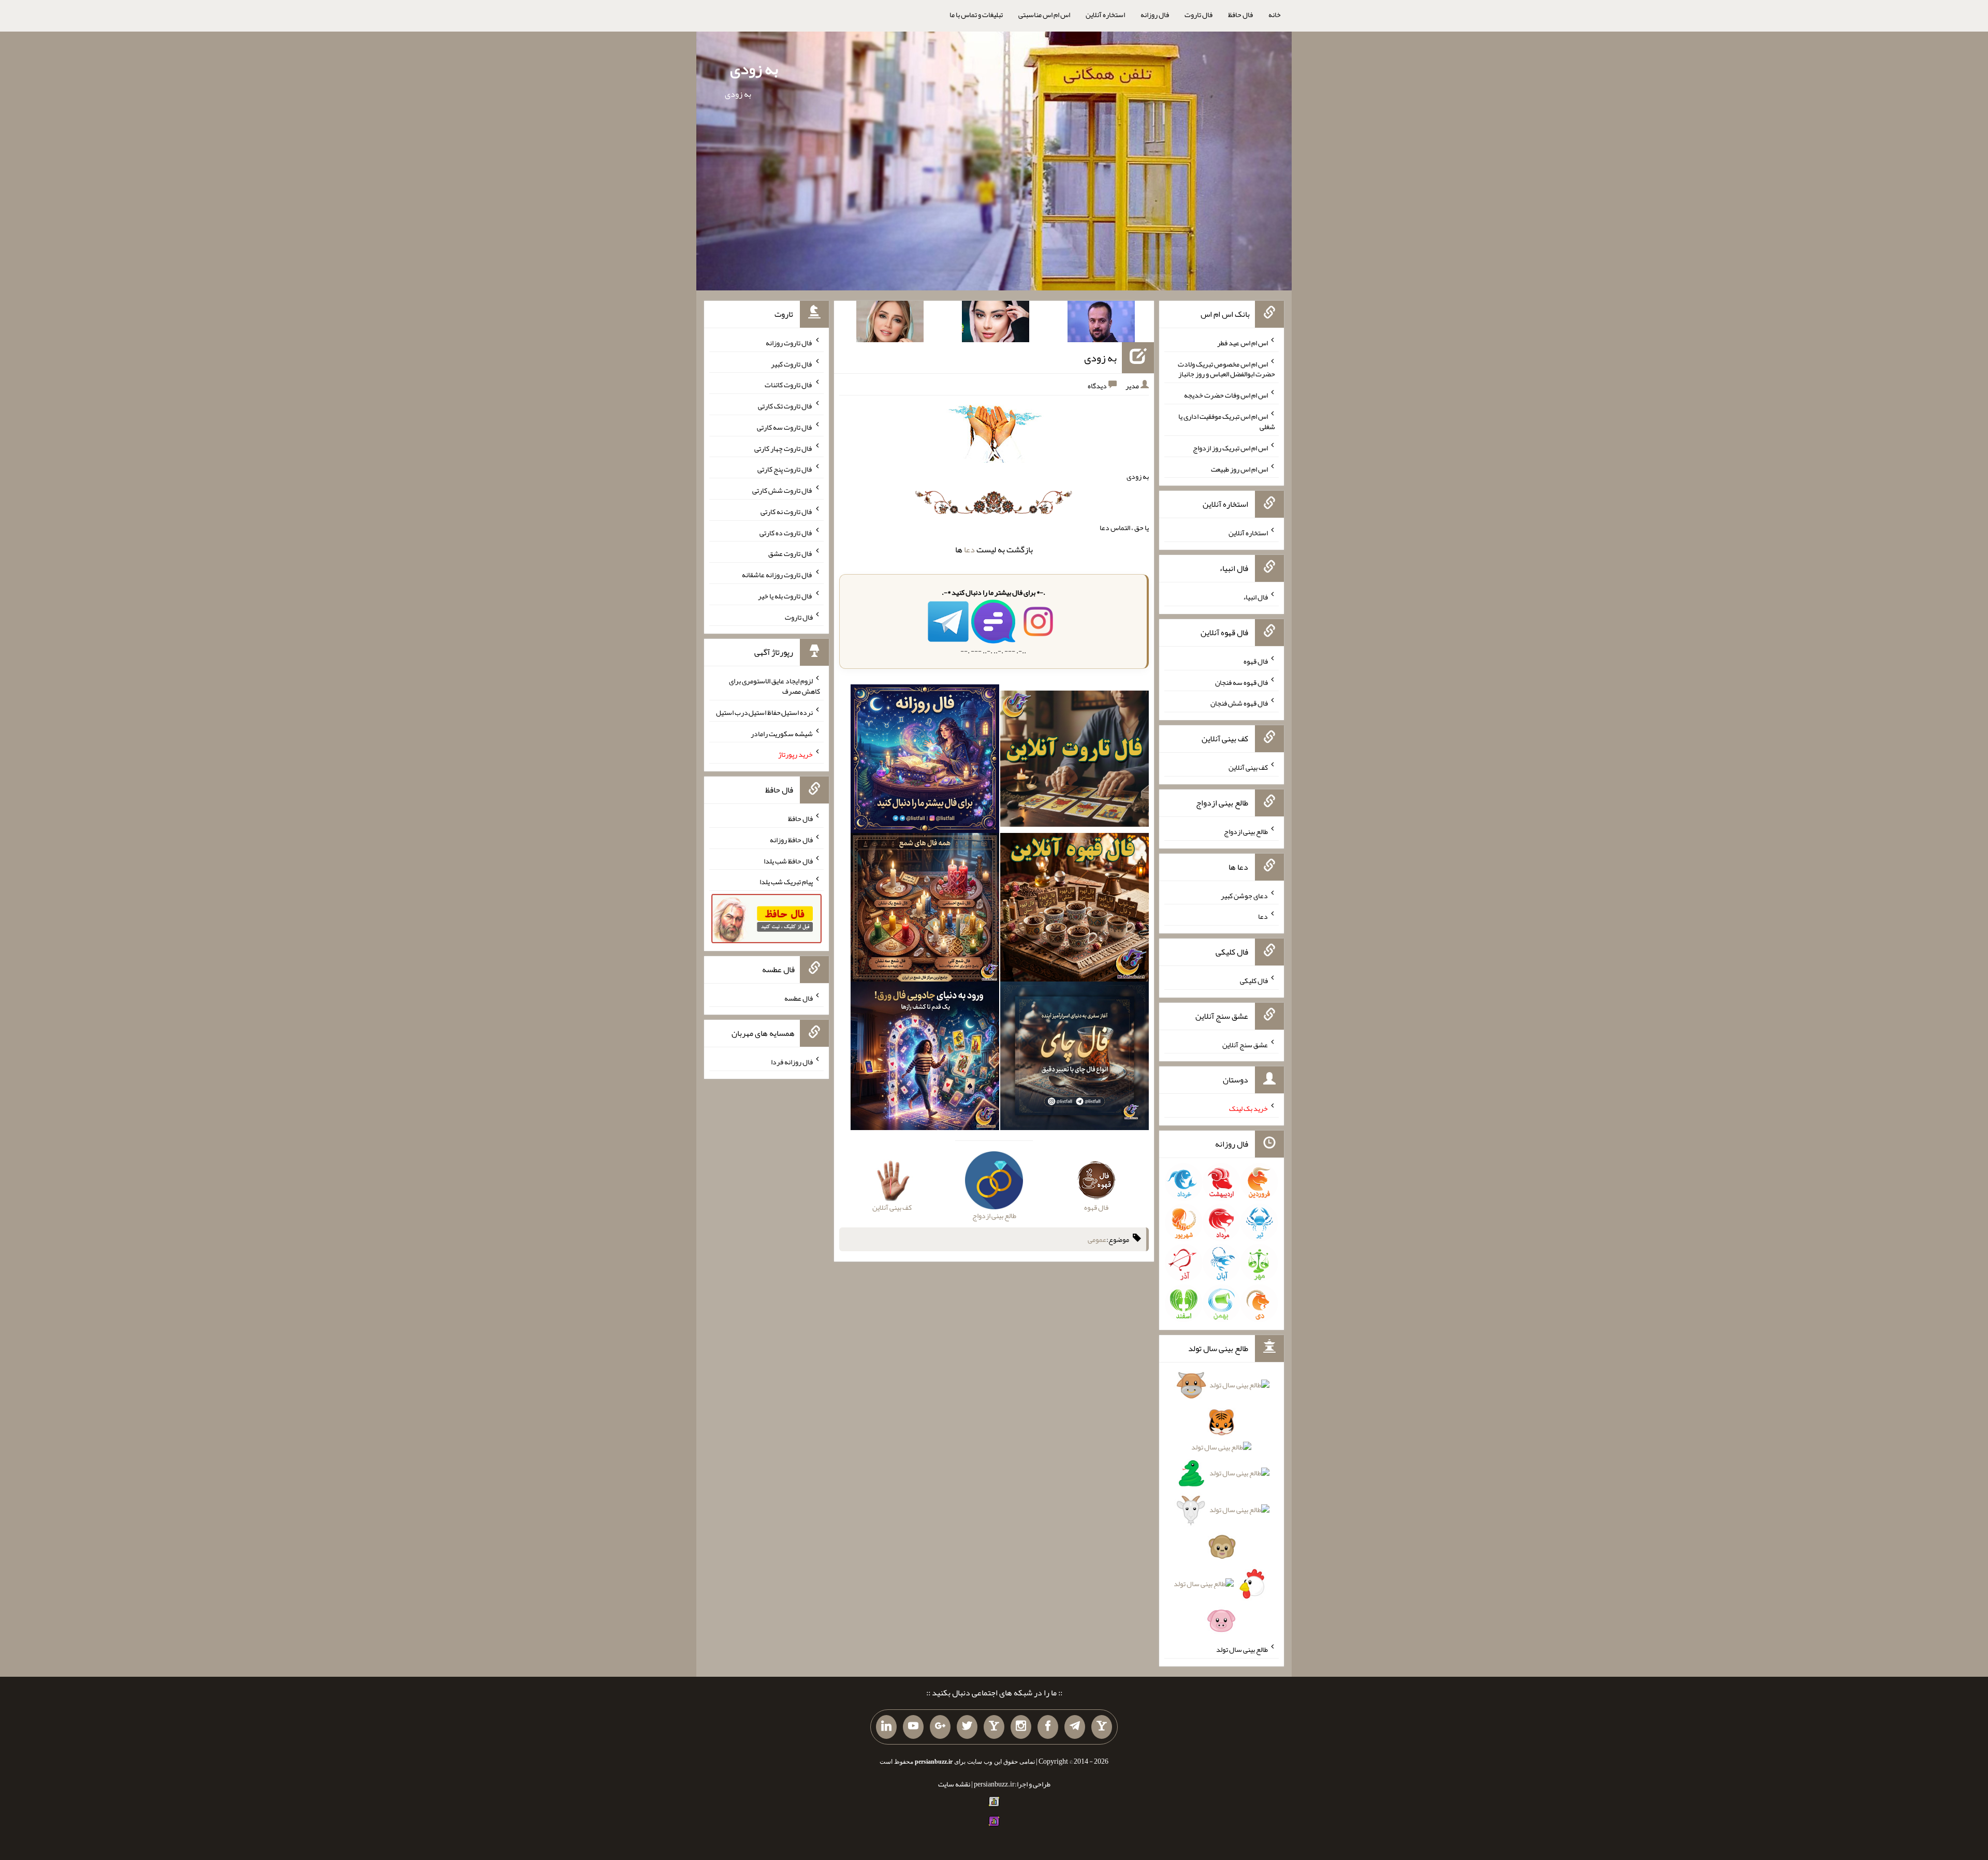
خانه (1275, 14)
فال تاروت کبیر (792, 363)
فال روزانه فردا (792, 1062)
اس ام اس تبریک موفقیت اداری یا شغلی (1227, 421)
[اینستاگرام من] (1021, 1727)
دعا (969, 550)
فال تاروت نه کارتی (787, 511)
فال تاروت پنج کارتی (785, 469)
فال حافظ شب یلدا (788, 860)
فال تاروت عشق (791, 553)
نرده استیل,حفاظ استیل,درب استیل (764, 712)
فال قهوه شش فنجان (1239, 703)
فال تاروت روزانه (789, 343)
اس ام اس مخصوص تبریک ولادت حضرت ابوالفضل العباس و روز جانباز (1226, 369)
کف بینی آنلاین (1248, 767)
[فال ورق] (925, 1058)
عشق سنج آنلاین (1245, 1044)
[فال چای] (1075, 1058)
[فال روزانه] (925, 761)
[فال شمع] (925, 910)
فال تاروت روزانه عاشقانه (777, 575)
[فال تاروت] (1075, 761)
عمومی (1097, 1239)
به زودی (754, 69)
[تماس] (994, 1727)
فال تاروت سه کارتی (785, 427)
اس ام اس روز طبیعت (1239, 468)
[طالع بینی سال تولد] (1221, 1506)
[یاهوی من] (1102, 1727)
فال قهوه (1256, 661)
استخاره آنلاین (1105, 14)
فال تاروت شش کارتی (783, 490)
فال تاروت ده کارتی (786, 532)
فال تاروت (1198, 14)
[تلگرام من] (1075, 1727)
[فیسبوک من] (1048, 1727)
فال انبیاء (1255, 597)
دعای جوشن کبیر (1244, 895)
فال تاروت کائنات (789, 385)
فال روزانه (1155, 14)
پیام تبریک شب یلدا (786, 882)
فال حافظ (1240, 14)
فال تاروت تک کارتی (785, 406)
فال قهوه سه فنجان (1241, 682)
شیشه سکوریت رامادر (782, 733)
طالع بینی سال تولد (1242, 1649)
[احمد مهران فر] (1101, 324)
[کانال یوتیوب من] (913, 1727)
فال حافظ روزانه (791, 840)
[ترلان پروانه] (996, 324)
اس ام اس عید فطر (1242, 343)
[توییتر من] (967, 1727)
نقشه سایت (954, 1784)
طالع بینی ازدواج (1246, 831)
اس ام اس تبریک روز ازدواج (1230, 448)
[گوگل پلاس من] (940, 1727)
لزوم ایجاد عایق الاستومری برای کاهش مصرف (774, 686)
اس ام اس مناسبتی (1044, 14)
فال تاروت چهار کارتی (784, 448)
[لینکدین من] (886, 1727)
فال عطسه (799, 998)
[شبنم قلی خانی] (890, 324)
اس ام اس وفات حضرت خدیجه (1226, 395)
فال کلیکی (1254, 980)
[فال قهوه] (1075, 910)
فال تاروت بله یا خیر (785, 596)
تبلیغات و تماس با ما (976, 14)
